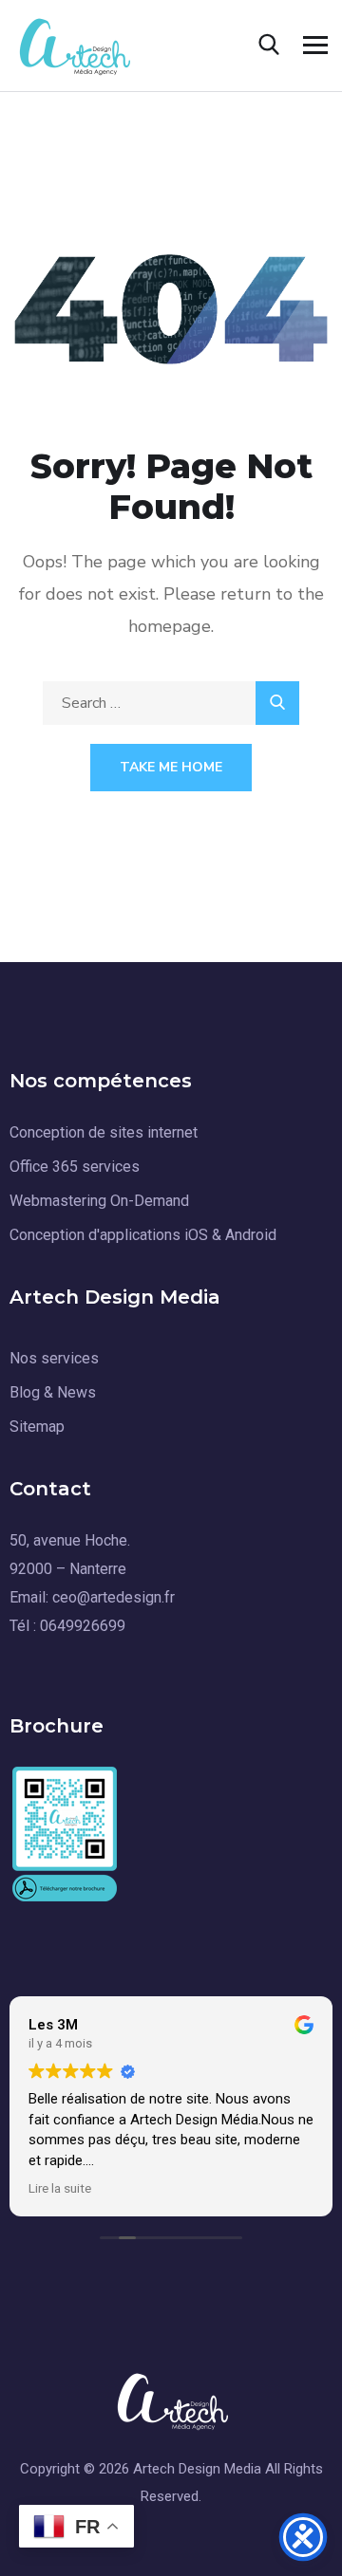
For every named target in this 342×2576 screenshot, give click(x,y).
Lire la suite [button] (60, 2188)
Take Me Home (171, 767)
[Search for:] (171, 703)
